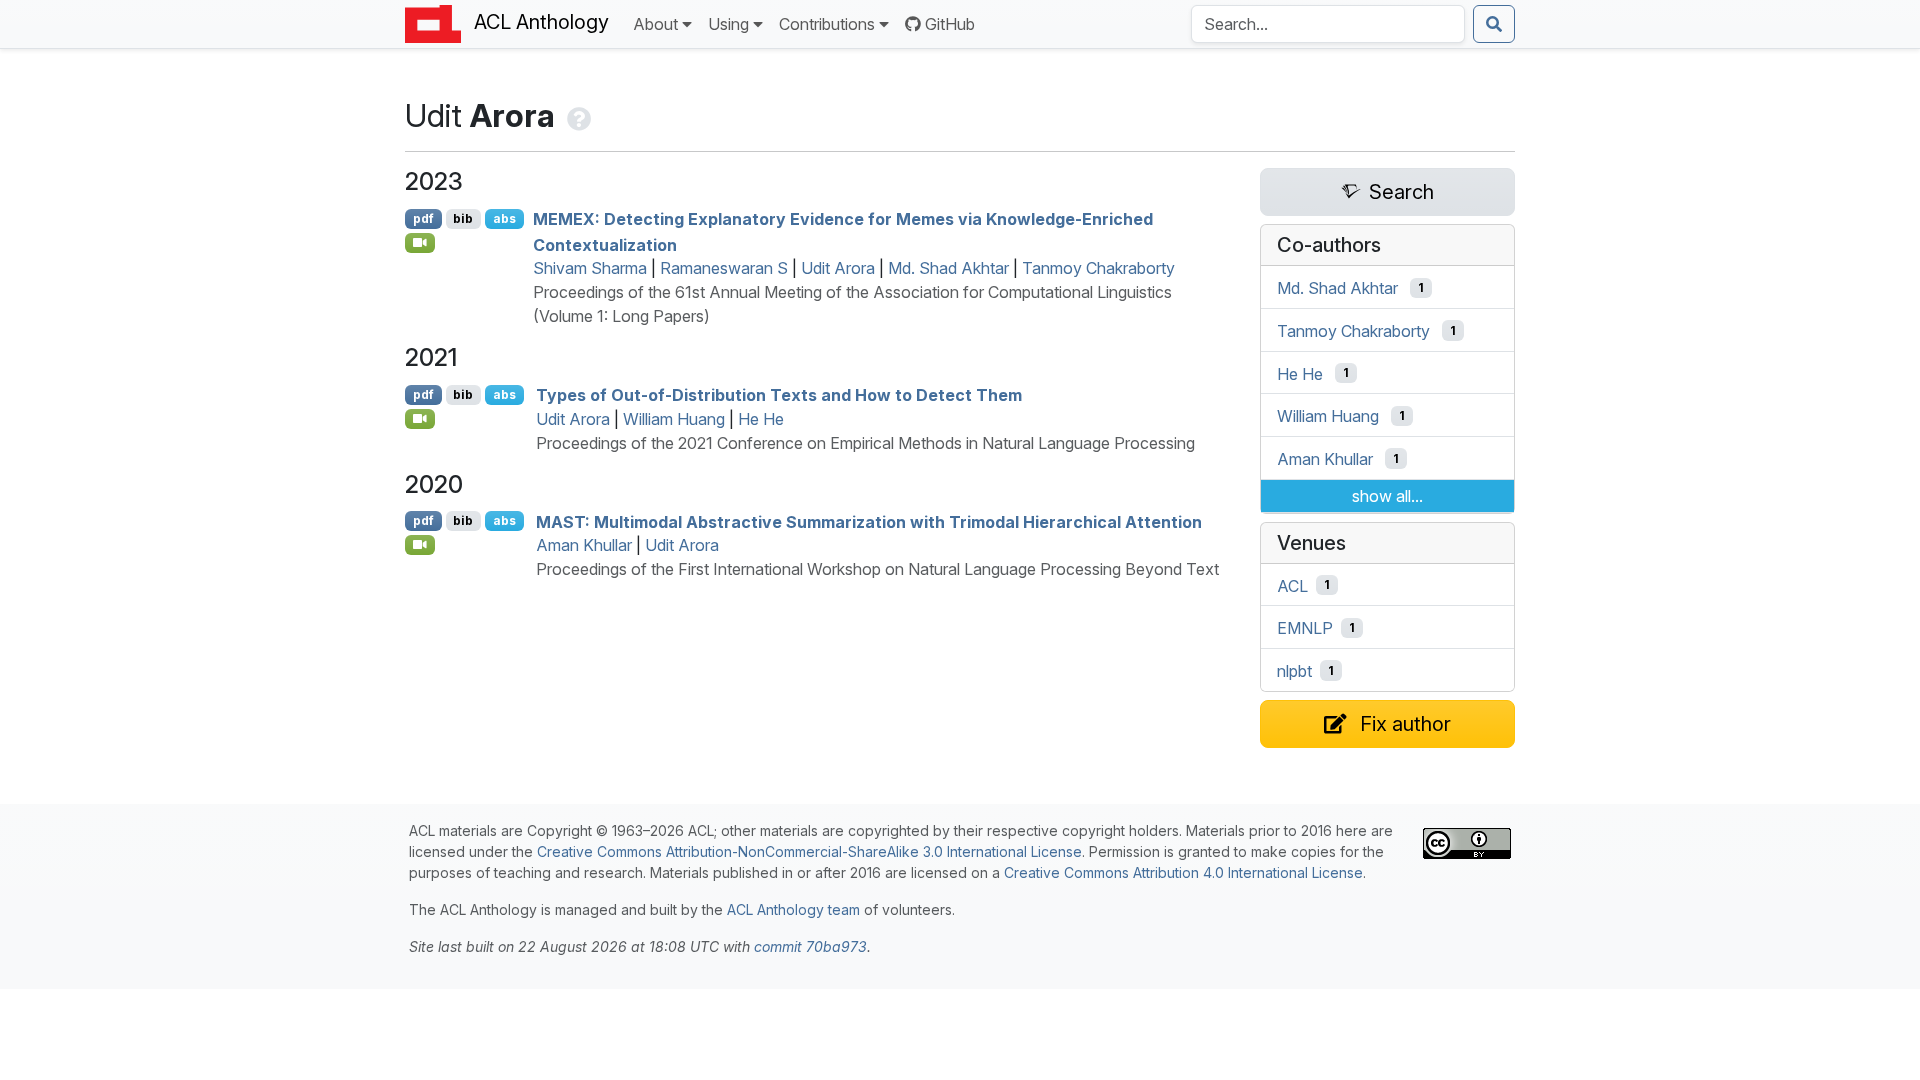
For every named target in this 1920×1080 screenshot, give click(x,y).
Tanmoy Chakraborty (1098, 268)
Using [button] (728, 24)
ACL (1292, 585)
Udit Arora (838, 268)
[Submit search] (1494, 24)
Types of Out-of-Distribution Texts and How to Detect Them (779, 395)
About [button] (655, 24)
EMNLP (1305, 628)
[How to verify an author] (577, 115)
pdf (423, 218)
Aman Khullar (584, 545)
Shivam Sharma (590, 268)
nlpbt (1294, 671)
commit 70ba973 (810, 946)
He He (761, 419)
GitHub (950, 24)
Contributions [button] (827, 24)
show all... (1387, 496)
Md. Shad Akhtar (948, 268)
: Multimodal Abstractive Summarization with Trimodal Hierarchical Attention (869, 521)
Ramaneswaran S (724, 268)
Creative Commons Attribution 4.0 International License (1183, 872)
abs (504, 218)
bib (463, 218)
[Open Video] (420, 243)
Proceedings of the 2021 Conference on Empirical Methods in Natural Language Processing (865, 443)
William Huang (674, 419)
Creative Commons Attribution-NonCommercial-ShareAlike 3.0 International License (809, 851)
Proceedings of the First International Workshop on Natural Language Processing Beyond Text (877, 569)
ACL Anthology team (793, 909)
